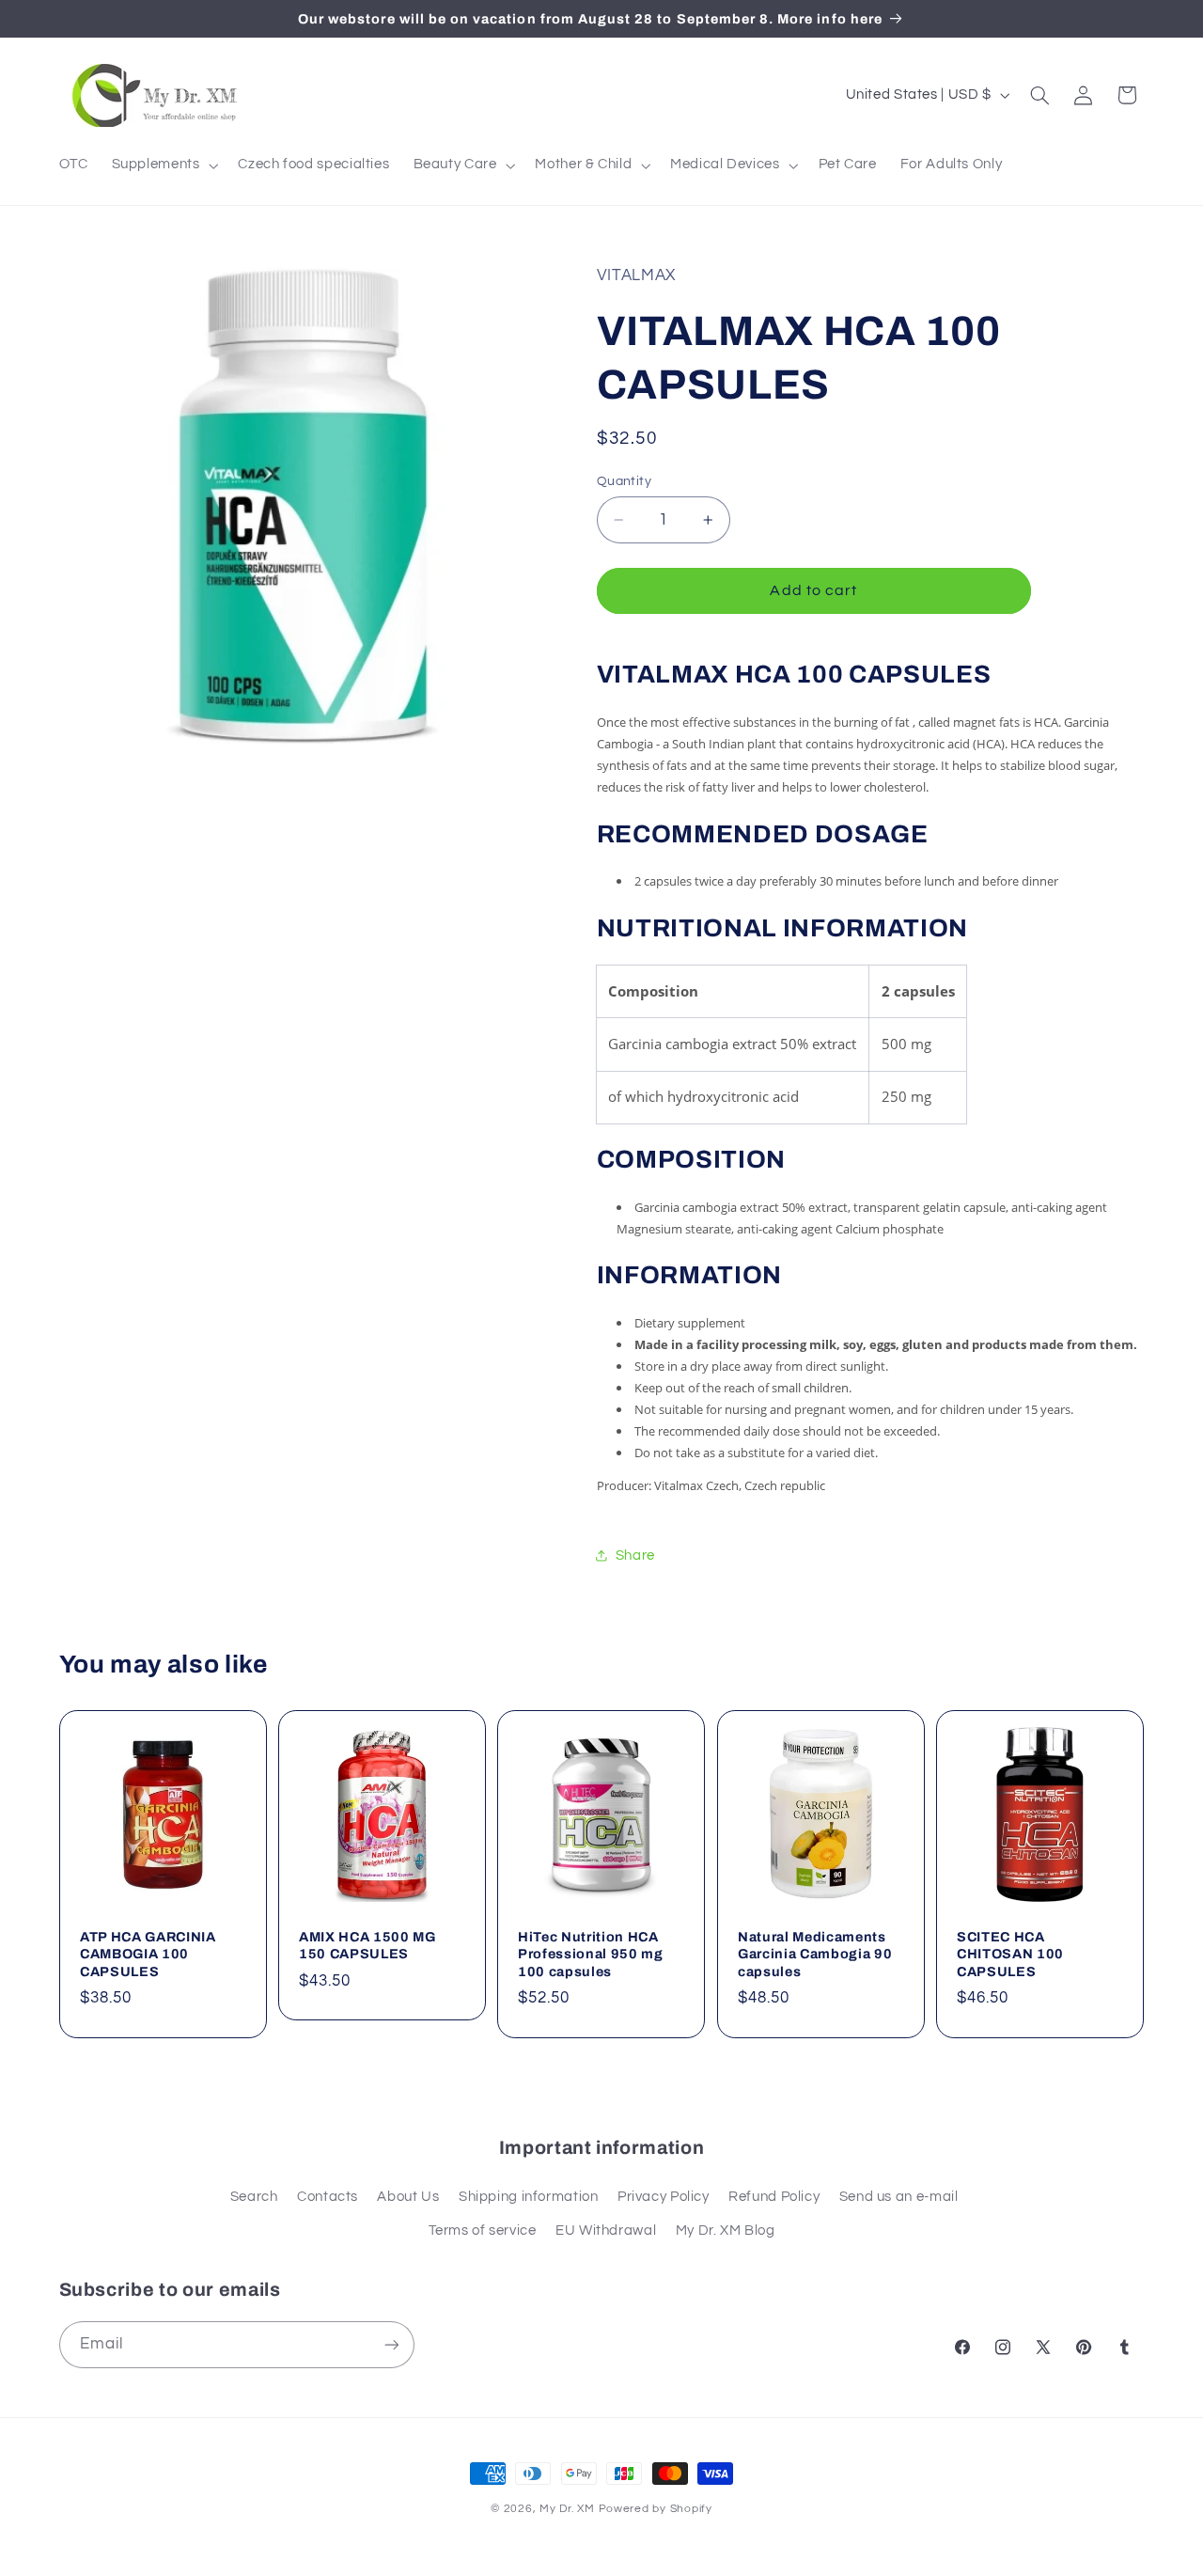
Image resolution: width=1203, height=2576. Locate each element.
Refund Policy (774, 2197)
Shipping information (529, 2197)
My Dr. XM (569, 2509)
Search (254, 2197)
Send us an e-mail (899, 2197)
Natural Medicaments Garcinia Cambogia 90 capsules (815, 1954)
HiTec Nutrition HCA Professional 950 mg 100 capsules (591, 1954)
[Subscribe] (391, 2344)
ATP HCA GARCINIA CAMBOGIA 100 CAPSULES (148, 1954)
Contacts (328, 2197)
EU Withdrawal (606, 2230)
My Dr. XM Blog (726, 2230)
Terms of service (483, 2230)
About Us (408, 2197)
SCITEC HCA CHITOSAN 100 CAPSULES (1010, 1954)
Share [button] (635, 1555)
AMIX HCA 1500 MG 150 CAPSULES (367, 1945)
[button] (163, 165)
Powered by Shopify (656, 2509)
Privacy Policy (664, 2197)
